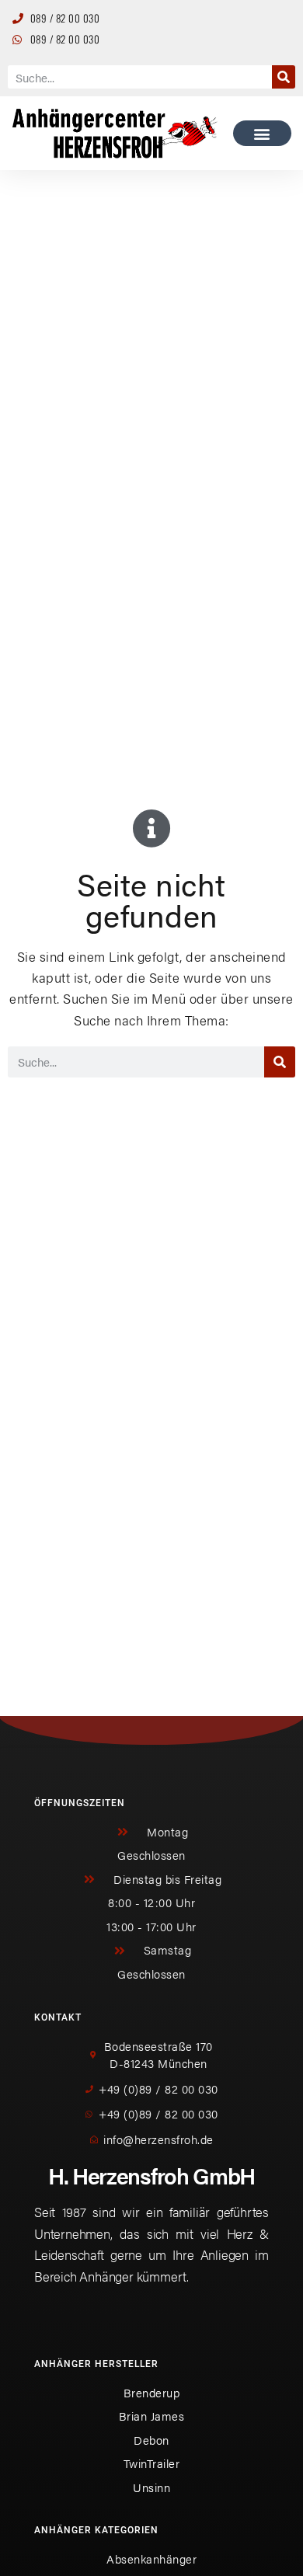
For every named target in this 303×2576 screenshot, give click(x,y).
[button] (262, 133)
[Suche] (284, 77)
